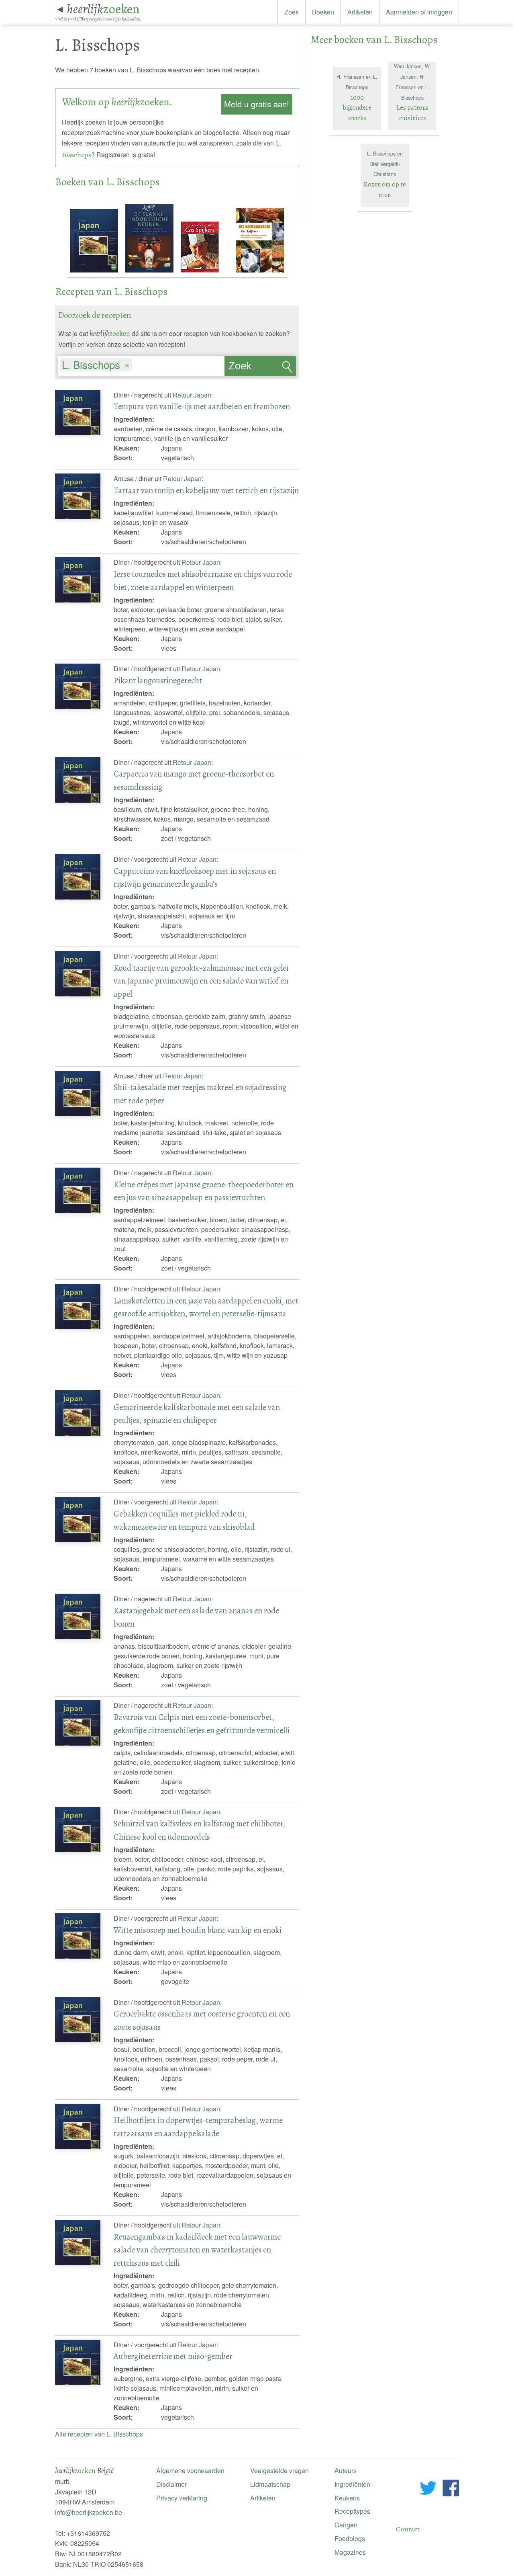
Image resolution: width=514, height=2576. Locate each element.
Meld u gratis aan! (257, 104)
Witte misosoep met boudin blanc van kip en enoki (198, 1930)
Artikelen (360, 12)
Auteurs (346, 2470)
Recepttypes (352, 2511)
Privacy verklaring (182, 2498)
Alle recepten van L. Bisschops (99, 2434)
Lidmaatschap (270, 2484)
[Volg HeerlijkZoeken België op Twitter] (428, 2489)
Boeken (323, 12)
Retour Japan (192, 395)
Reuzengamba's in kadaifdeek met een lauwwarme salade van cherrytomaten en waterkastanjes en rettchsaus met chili (197, 2250)
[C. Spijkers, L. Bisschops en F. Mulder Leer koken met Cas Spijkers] (206, 273)
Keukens (347, 2498)
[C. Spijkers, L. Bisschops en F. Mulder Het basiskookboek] (260, 273)
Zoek (292, 12)
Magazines (350, 2552)
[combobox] (141, 362)
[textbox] (138, 366)
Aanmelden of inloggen (419, 12)
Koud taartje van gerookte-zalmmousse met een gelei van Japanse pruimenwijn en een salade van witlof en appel (201, 981)
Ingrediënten (352, 2484)
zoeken (103, 9)
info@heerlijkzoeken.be (89, 2512)
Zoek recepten (248, 368)
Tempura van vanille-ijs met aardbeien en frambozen (202, 406)
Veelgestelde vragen (279, 2470)
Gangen (346, 2525)
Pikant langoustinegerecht (158, 680)
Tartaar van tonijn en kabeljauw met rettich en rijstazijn (206, 490)
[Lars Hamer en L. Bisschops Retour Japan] (95, 273)
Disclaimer (171, 2484)
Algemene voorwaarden (190, 2470)
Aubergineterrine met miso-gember (173, 2356)
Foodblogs (350, 2538)
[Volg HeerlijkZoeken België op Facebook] (451, 2489)
